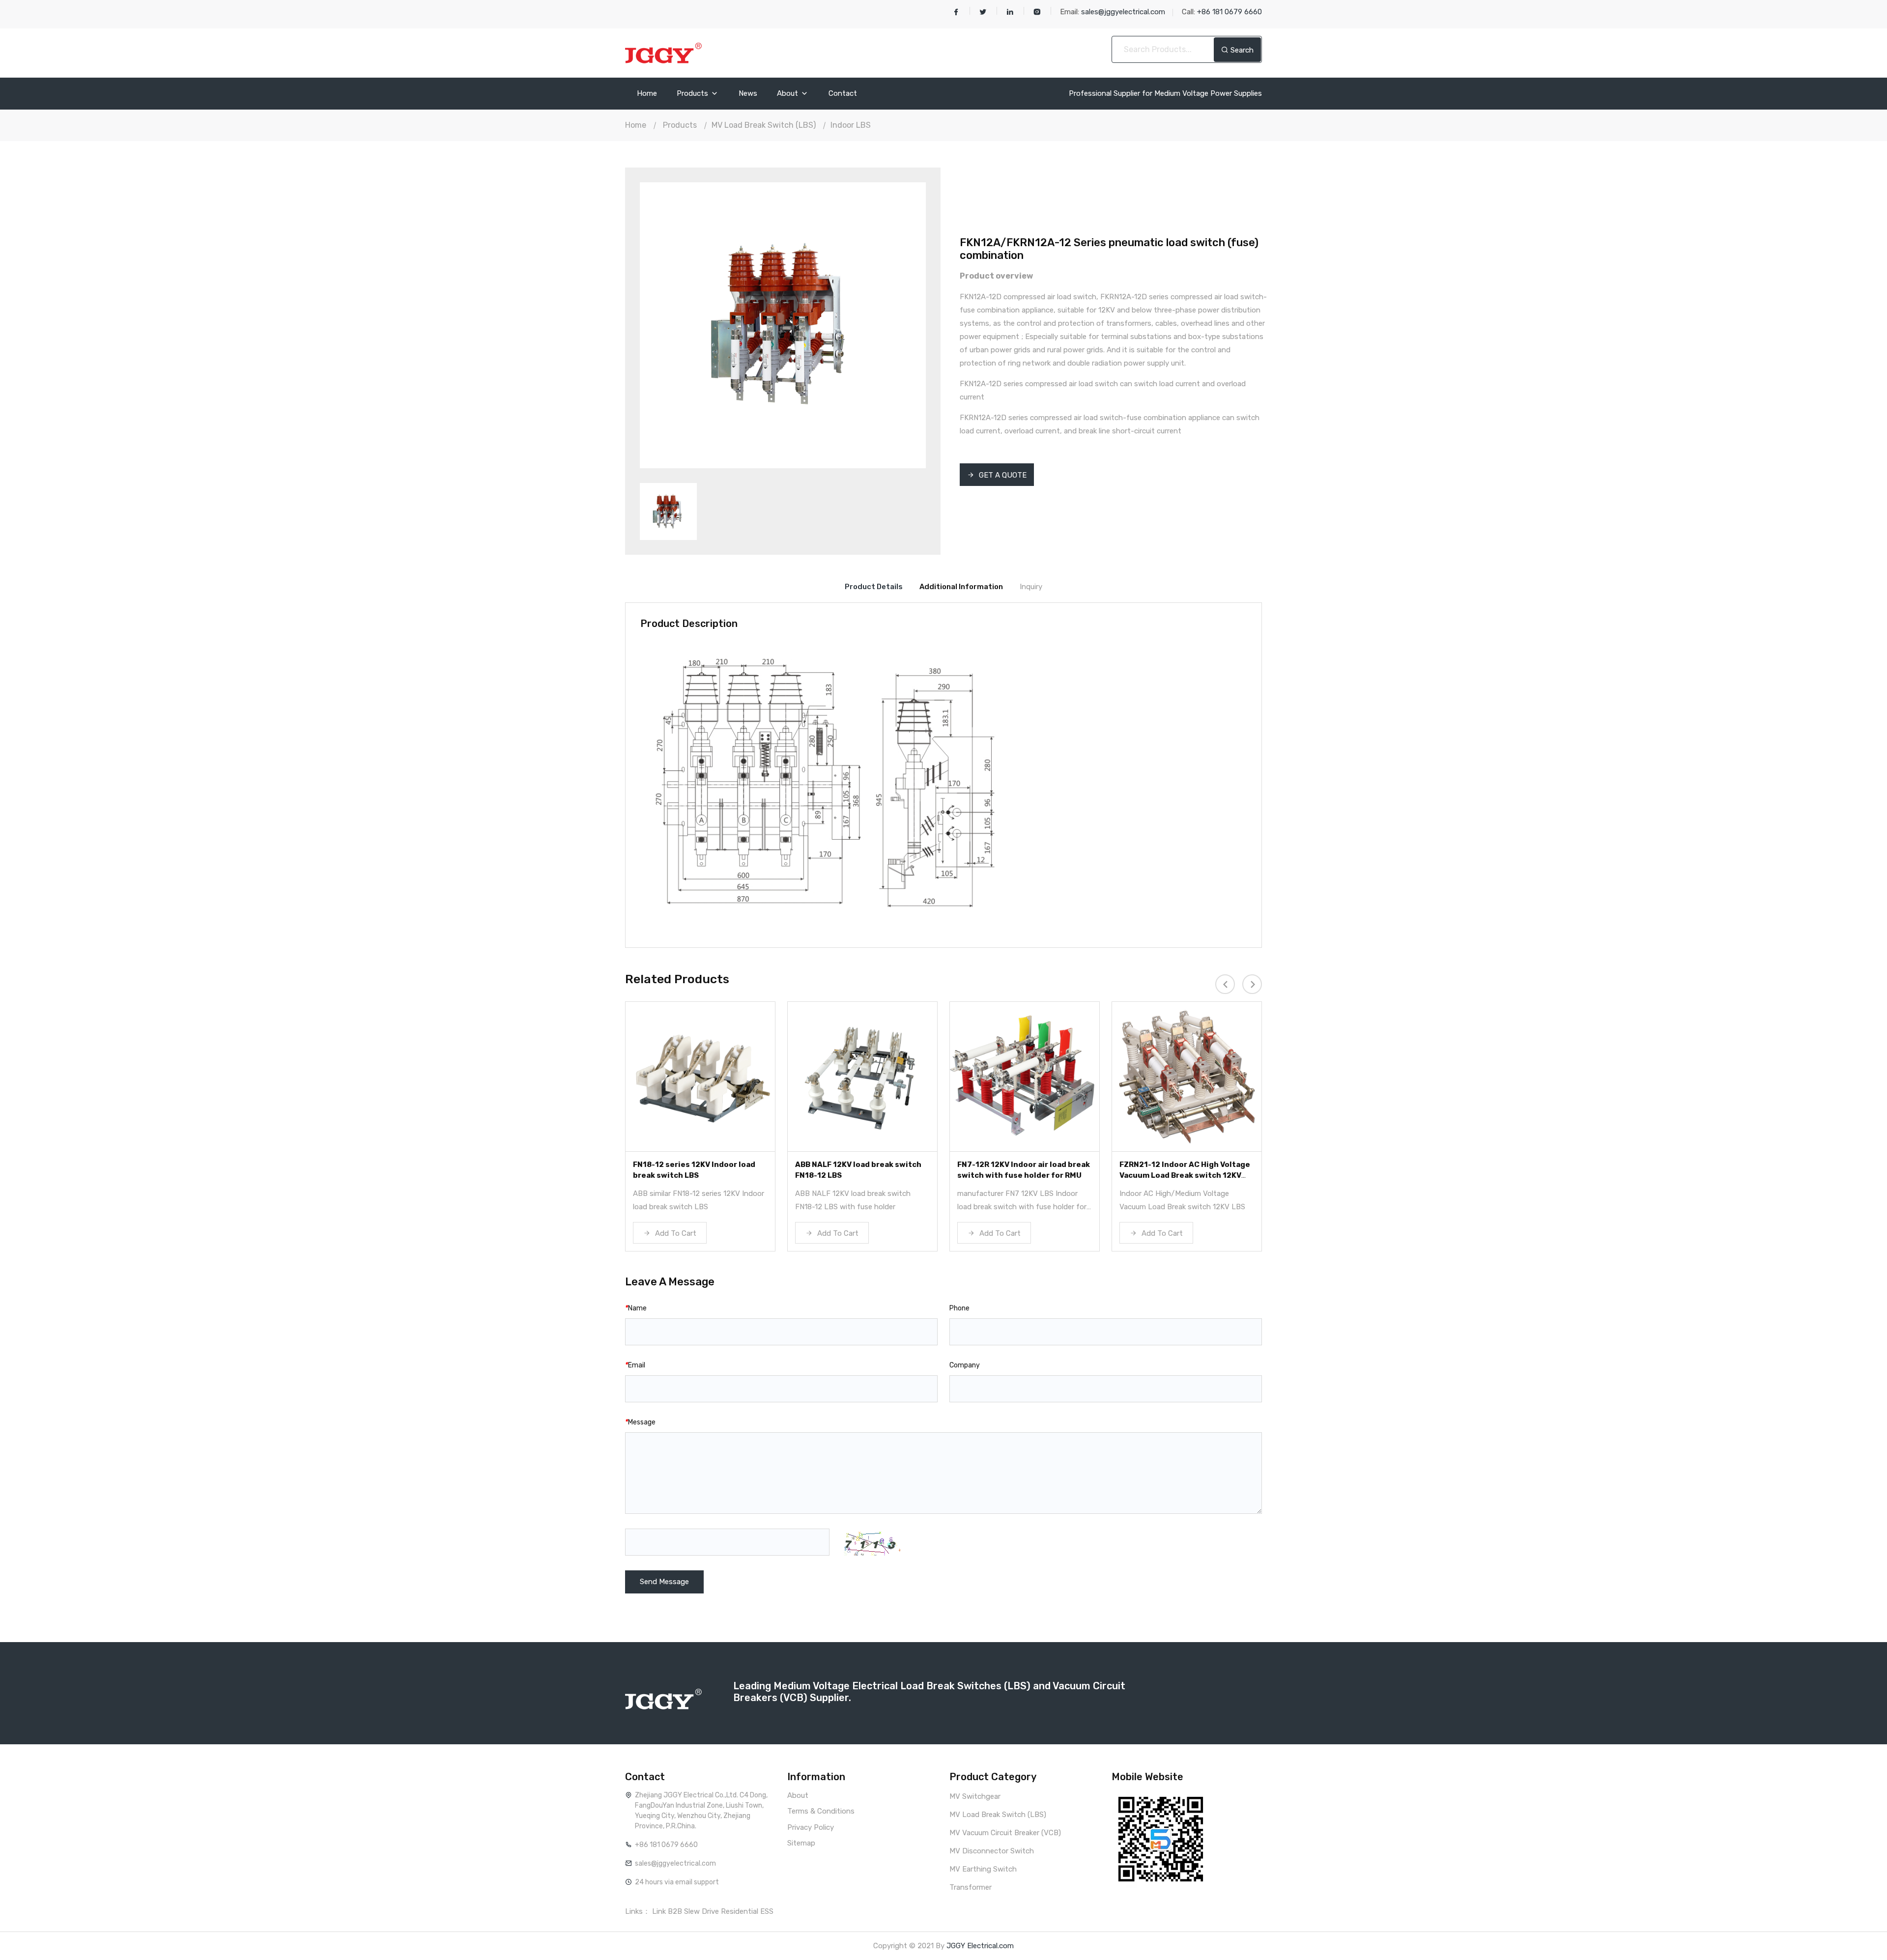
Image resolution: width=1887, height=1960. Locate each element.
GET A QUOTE (1002, 475)
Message (640, 1422)
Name (636, 1308)
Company (965, 1365)
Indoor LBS (851, 125)
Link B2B (667, 1911)
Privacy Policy (811, 1827)
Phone (959, 1308)
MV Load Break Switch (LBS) (764, 125)
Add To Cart (675, 1233)
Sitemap (801, 1843)
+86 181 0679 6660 (666, 1845)
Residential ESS (747, 1911)
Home (647, 94)
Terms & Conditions (821, 1811)
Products (693, 94)
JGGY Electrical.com (980, 1946)
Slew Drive (701, 1911)
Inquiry (1031, 587)
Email (635, 1365)
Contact (843, 94)
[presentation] (1225, 984)
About (788, 94)
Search (1241, 50)
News (748, 94)
